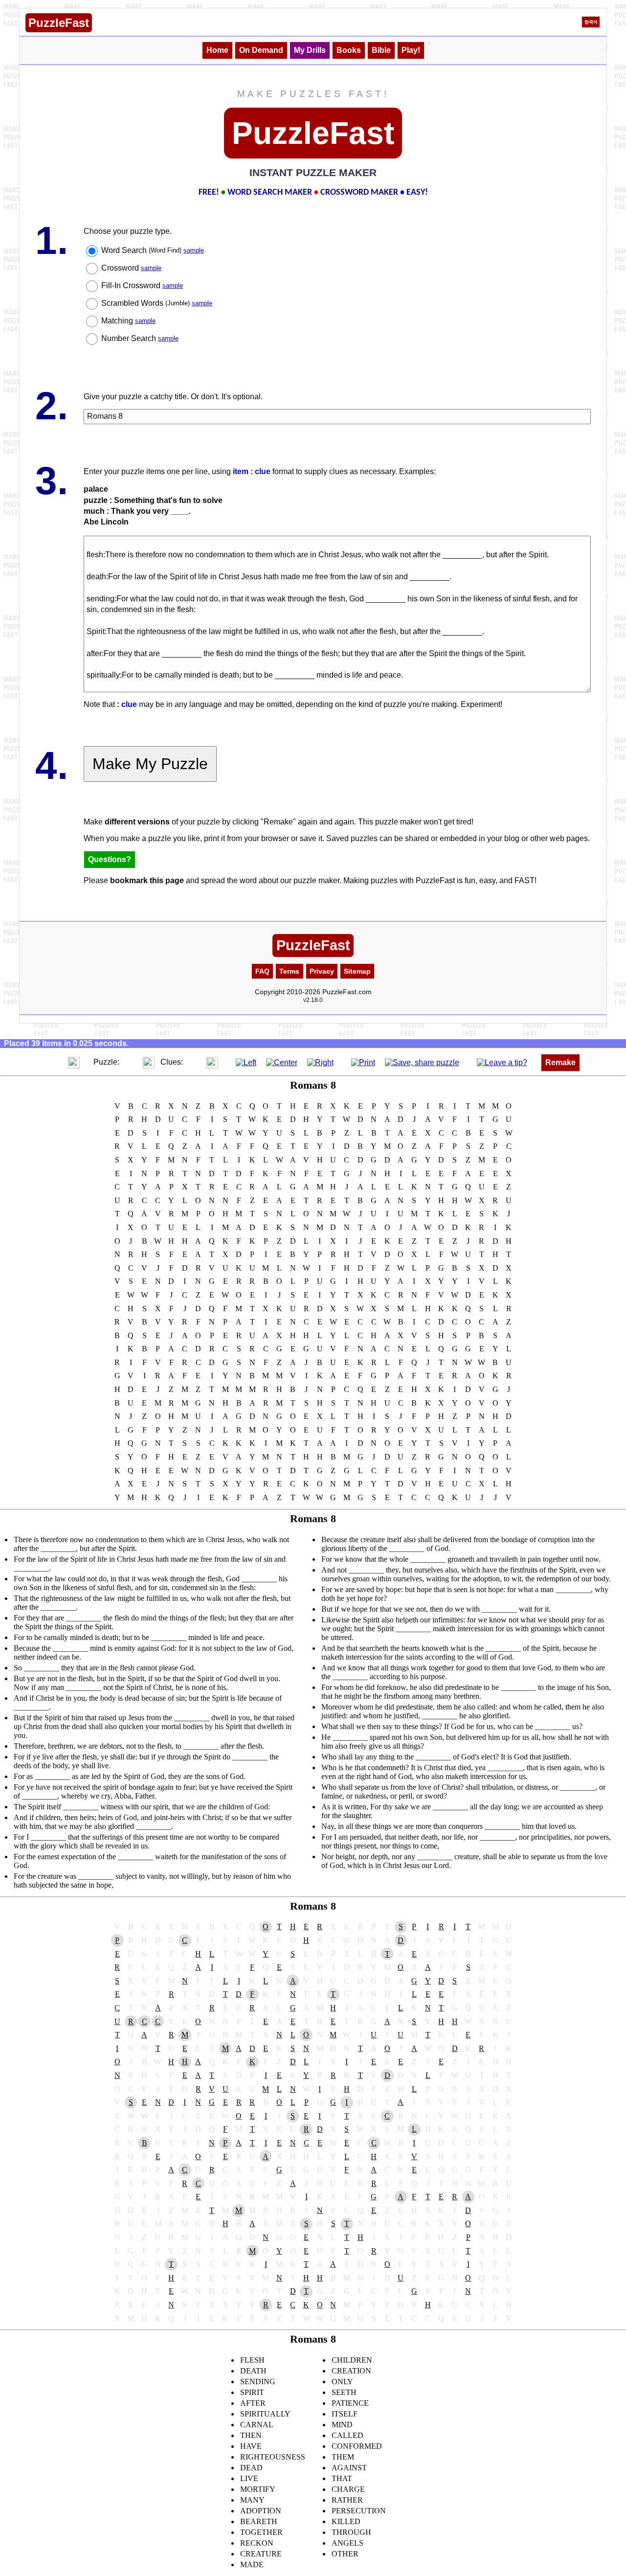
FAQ (262, 971)
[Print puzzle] (363, 1062)
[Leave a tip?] (502, 1062)
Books (349, 50)
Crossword (131, 268)
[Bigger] (74, 1062)
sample (194, 250)
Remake (560, 1062)
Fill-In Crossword (142, 285)
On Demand (261, 50)
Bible (381, 50)
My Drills (310, 50)
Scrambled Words (157, 303)
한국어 (591, 22)
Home (217, 50)
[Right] (320, 1062)
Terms (289, 971)
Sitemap (357, 971)
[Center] (282, 1062)
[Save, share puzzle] (422, 1062)
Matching (128, 321)
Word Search (153, 250)
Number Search (140, 338)
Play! (411, 50)
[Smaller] (54, 1062)
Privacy (322, 971)
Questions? (110, 859)
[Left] (246, 1062)
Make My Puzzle (150, 764)
